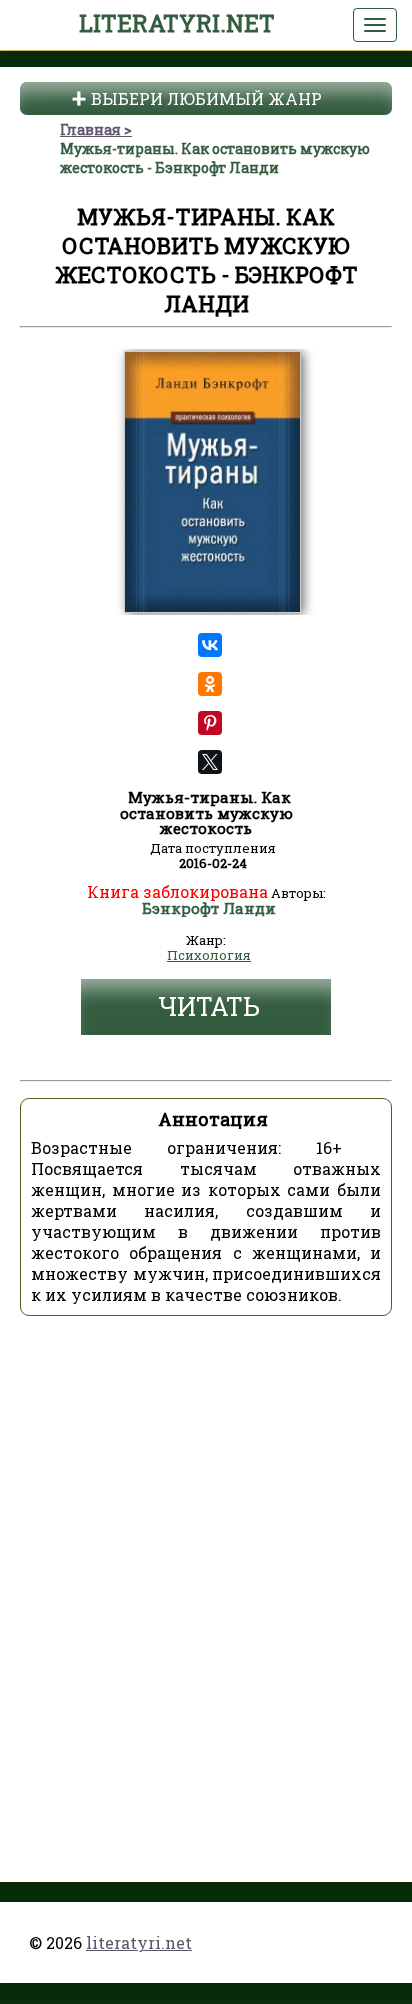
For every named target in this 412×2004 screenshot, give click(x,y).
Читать (209, 1006)
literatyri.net (177, 23)
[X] (210, 762)
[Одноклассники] (210, 684)
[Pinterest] (210, 723)
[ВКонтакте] (210, 645)
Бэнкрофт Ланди (209, 909)
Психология (209, 956)
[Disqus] (206, 1582)
